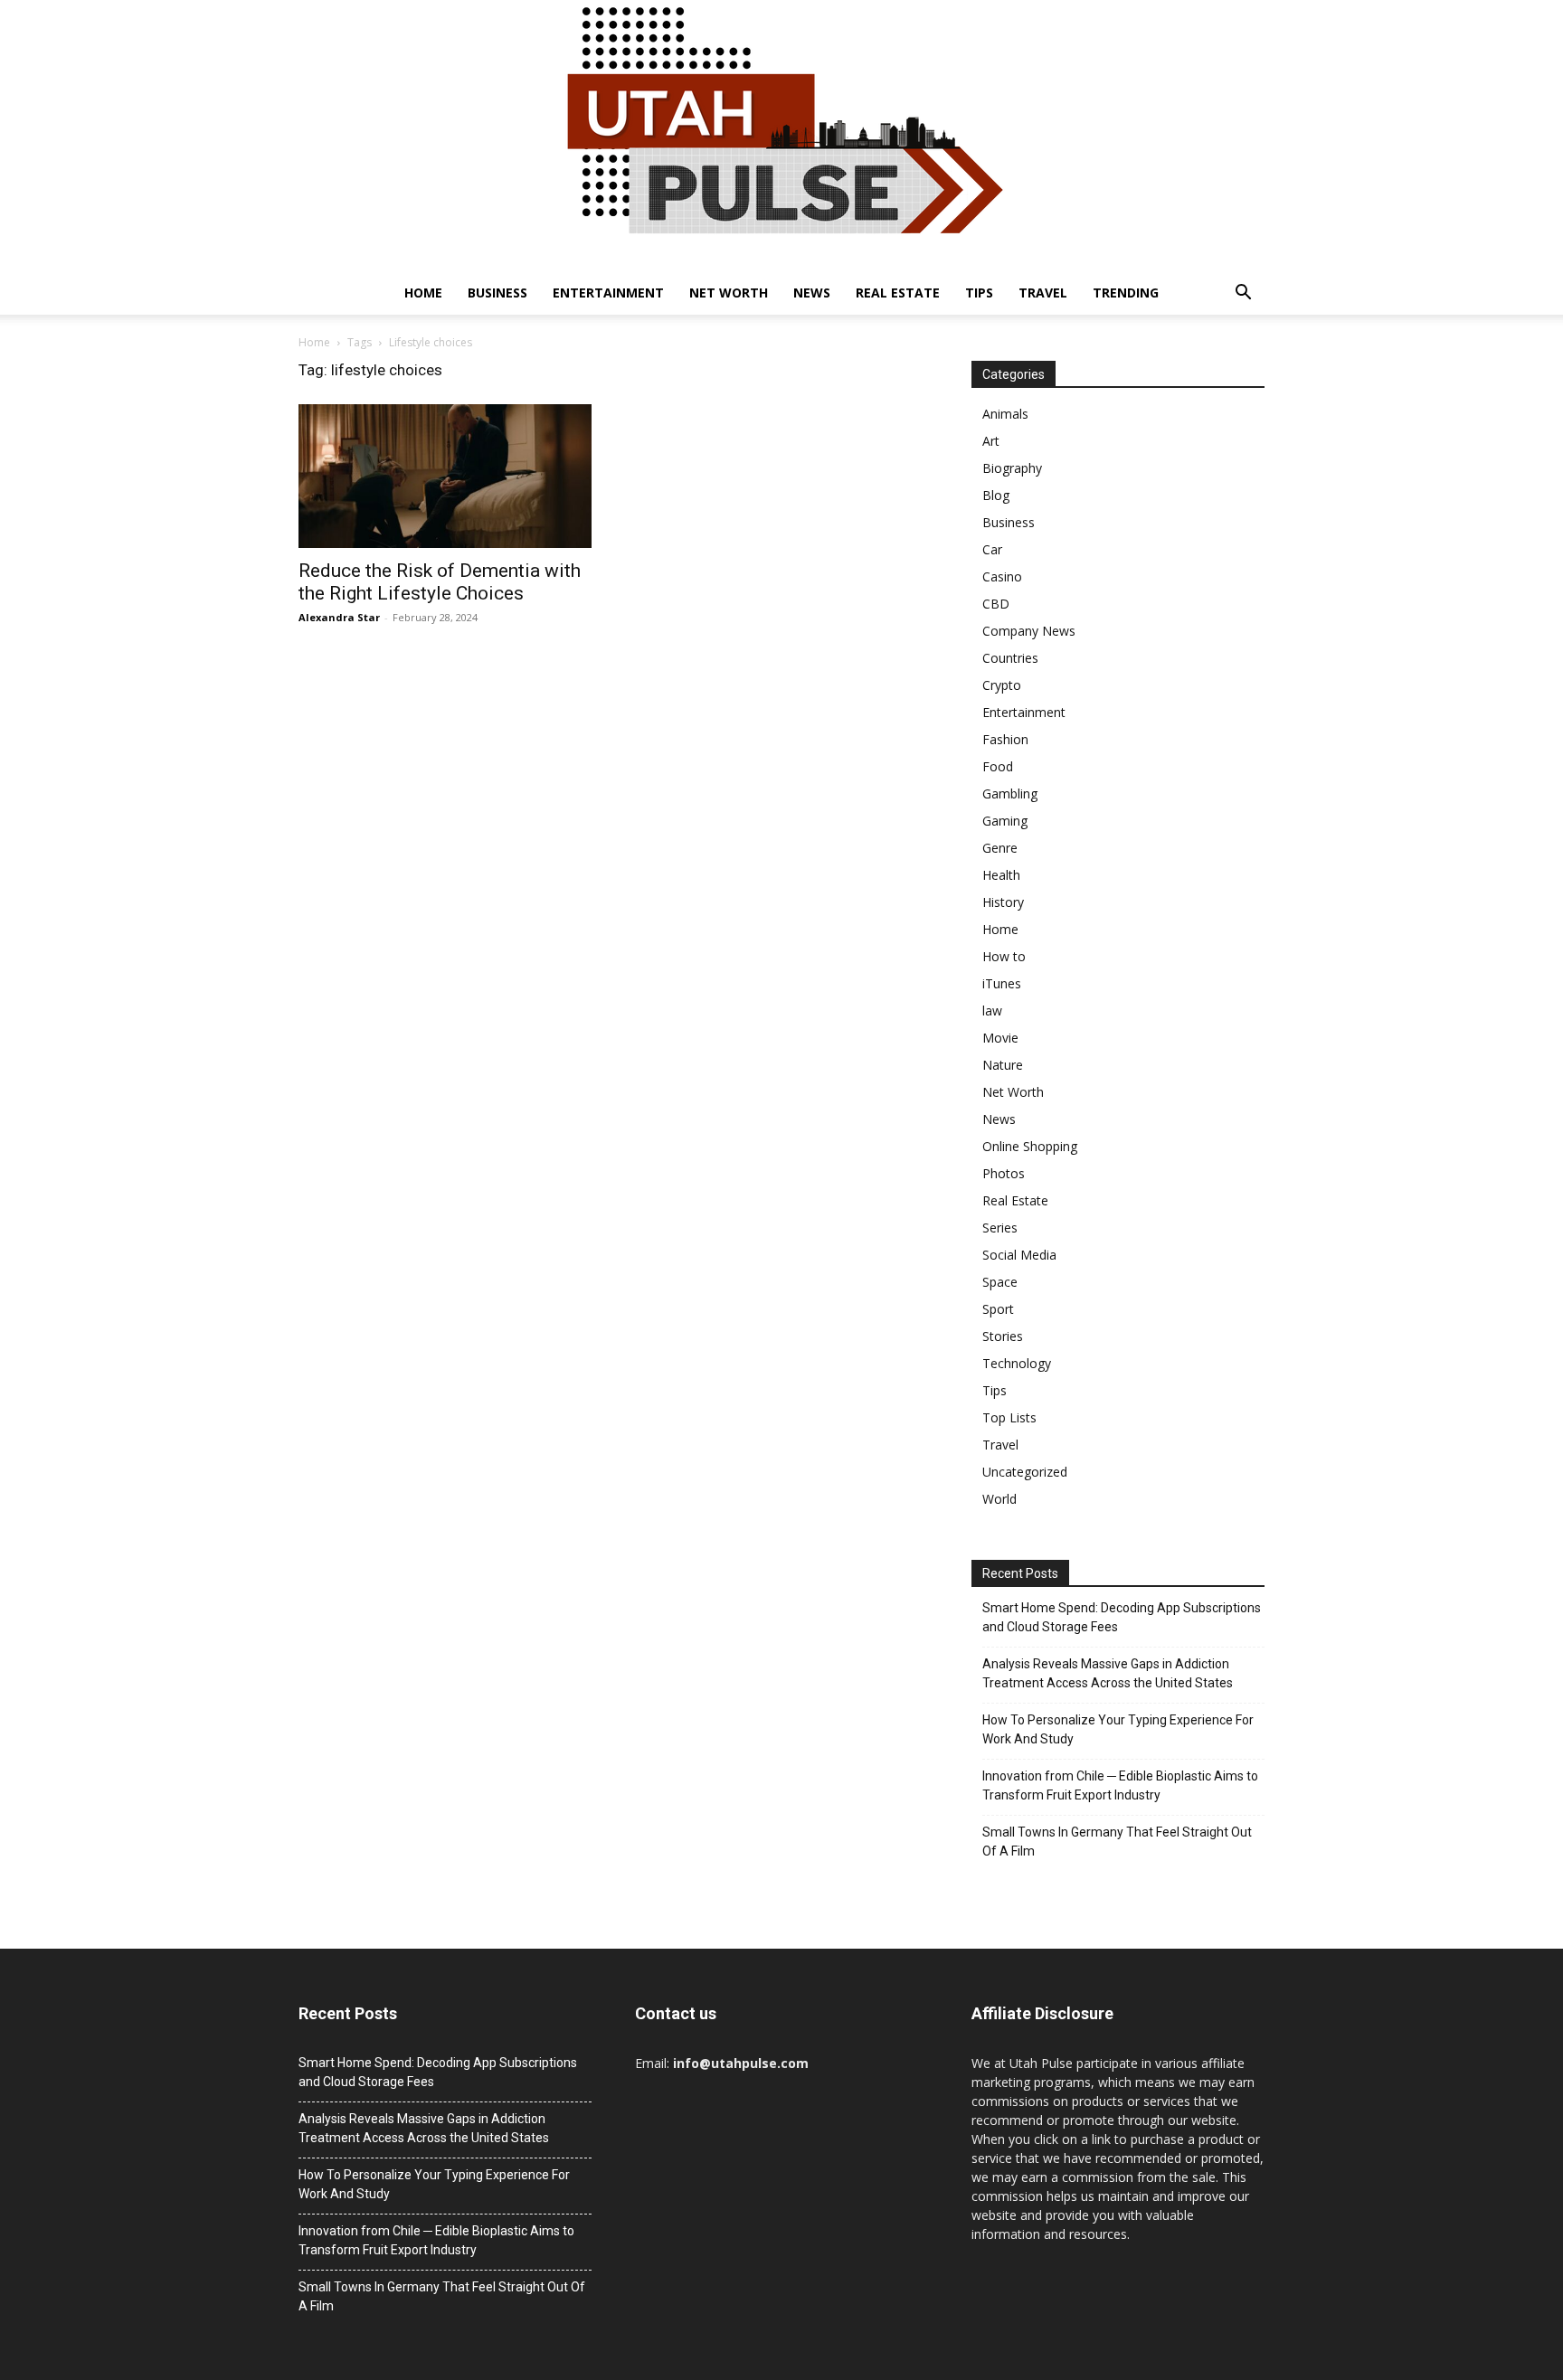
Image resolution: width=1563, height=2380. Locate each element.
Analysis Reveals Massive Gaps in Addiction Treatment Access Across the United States (1108, 1673)
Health (1001, 875)
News (812, 293)
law (992, 1011)
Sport (998, 1309)
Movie (1000, 1038)
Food (998, 766)
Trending (1126, 293)
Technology (1017, 1363)
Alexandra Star (339, 617)
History (1003, 902)
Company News (1029, 631)
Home (423, 293)
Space (1000, 1282)
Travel (1043, 293)
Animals (1005, 414)
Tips (979, 293)
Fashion (1005, 739)
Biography (1012, 468)
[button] (1243, 294)
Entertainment (608, 293)
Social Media (1019, 1255)
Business (497, 293)
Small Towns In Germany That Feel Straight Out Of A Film (1117, 1842)
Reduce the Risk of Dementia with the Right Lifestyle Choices (440, 582)
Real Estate (898, 293)
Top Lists (1009, 1417)
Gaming (1005, 821)
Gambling (1010, 793)
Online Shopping (1030, 1146)
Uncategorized (1025, 1472)
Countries (1010, 658)
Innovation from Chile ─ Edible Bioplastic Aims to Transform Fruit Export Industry (1120, 1785)
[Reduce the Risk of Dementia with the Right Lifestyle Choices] (445, 476)
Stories (1003, 1336)
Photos (1004, 1173)
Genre (1000, 848)
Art (991, 441)
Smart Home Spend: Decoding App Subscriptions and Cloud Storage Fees (1122, 1617)
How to (1004, 956)
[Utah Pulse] (781, 136)
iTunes (1002, 983)
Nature (1003, 1065)
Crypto (1002, 685)
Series (1000, 1228)
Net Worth (729, 293)
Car (992, 549)
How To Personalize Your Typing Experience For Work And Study (1118, 1729)
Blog (996, 495)
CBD (996, 604)
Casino (1002, 576)
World (999, 1499)
